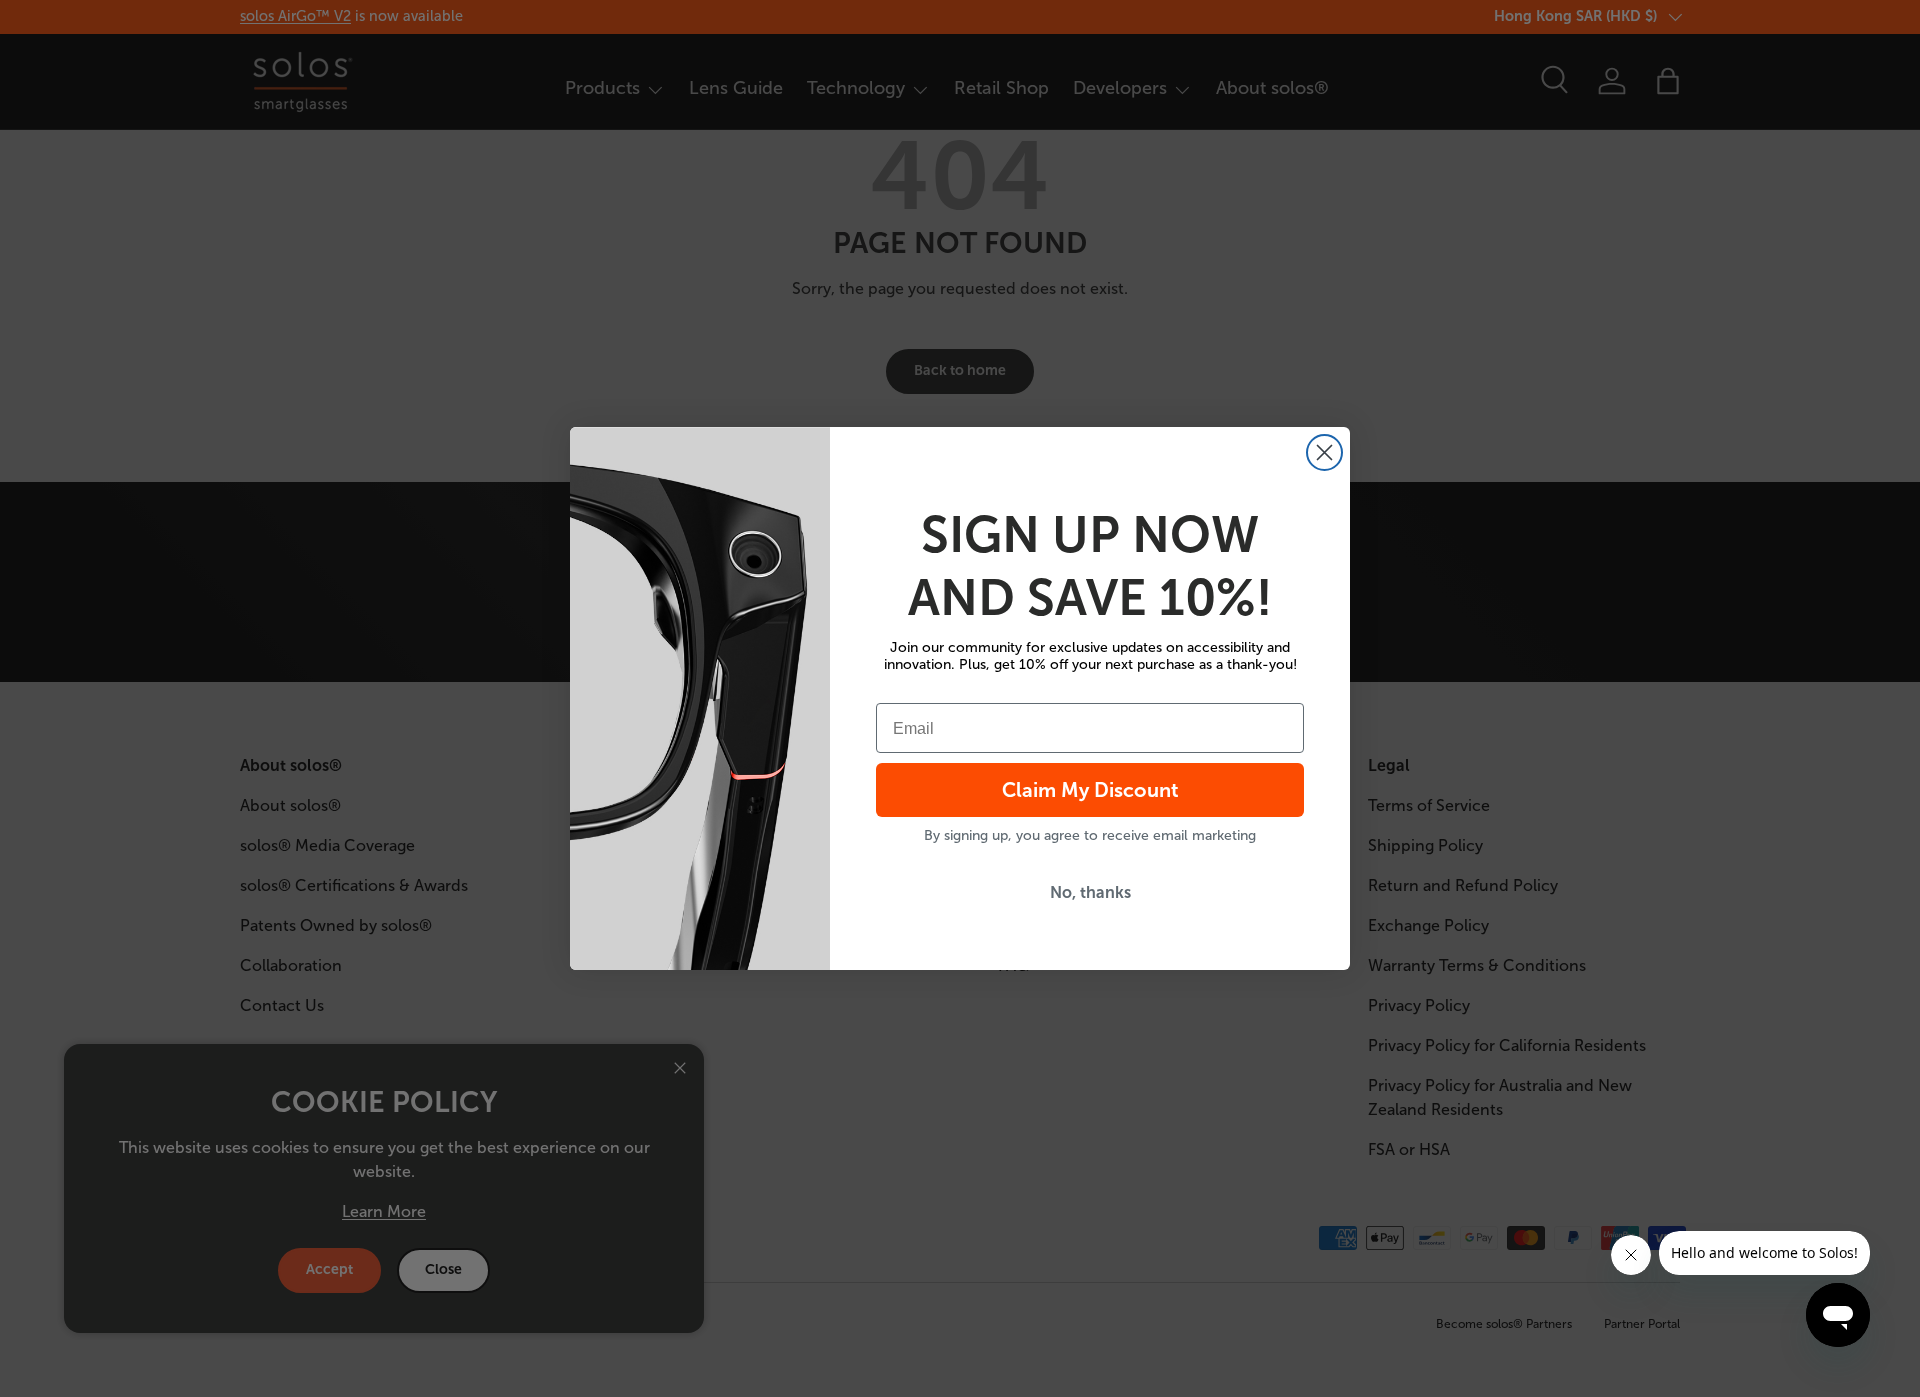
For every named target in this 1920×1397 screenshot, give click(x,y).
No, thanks (1090, 892)
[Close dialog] (1324, 452)
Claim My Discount (1090, 790)
